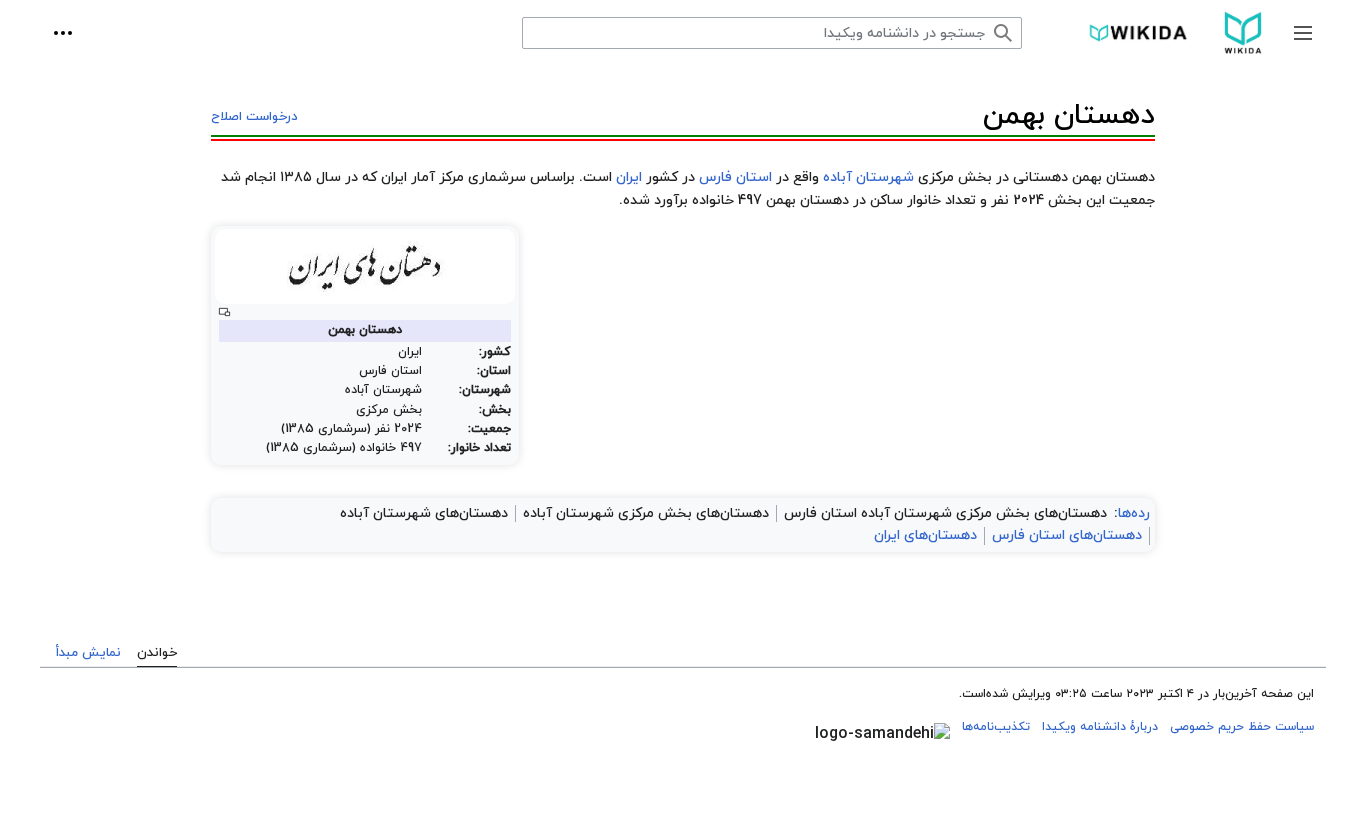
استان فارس (735, 177)
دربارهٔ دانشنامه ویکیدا (1100, 727)
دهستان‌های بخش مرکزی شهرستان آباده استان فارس (945, 513)
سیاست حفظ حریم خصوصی (1242, 727)
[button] (1303, 33)
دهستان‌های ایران (925, 535)
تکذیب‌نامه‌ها (996, 727)
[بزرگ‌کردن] (224, 312)
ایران (629, 177)
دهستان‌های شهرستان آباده (424, 513)
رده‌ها (1134, 513)
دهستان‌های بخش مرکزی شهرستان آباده (646, 513)
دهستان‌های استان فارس (1067, 535)
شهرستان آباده (868, 177)
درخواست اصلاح (254, 117)
